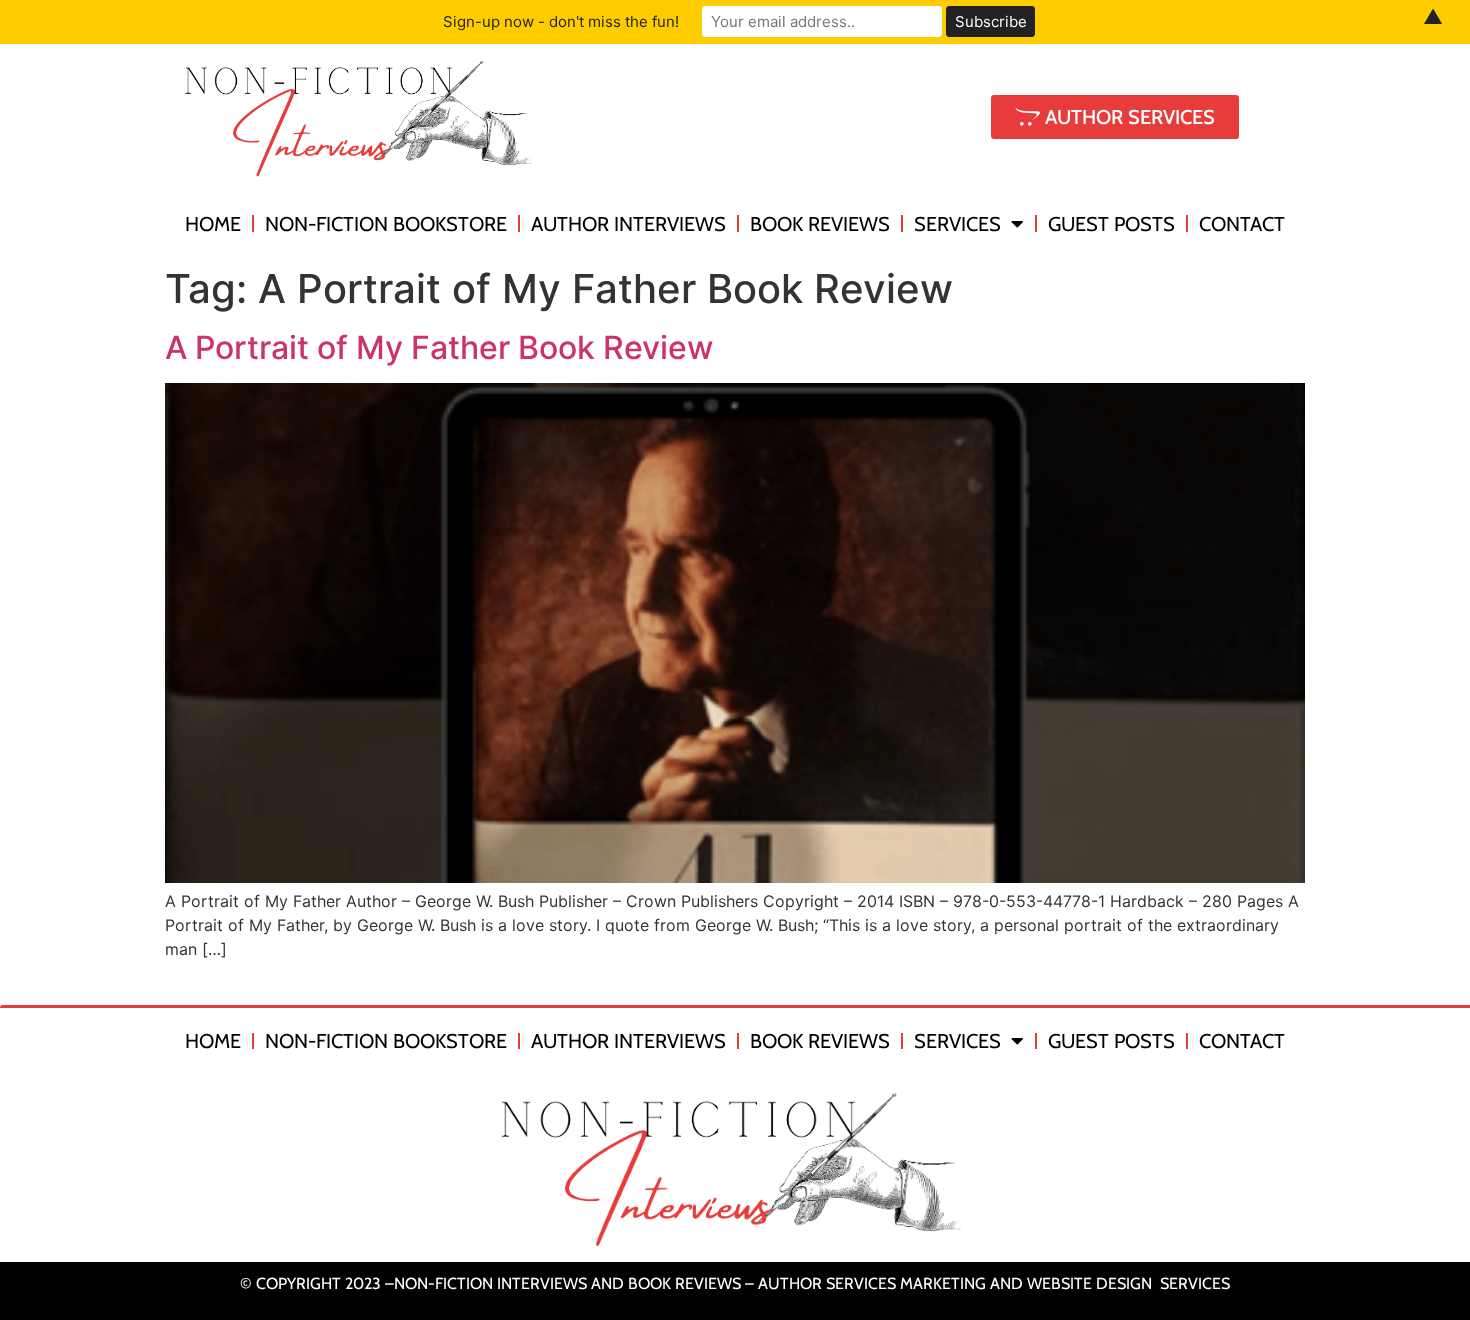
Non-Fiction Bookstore (386, 224)
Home (213, 224)
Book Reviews (820, 224)
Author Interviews (628, 224)
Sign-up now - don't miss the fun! (561, 21)
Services (957, 224)
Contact (1242, 224)
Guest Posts (1111, 224)
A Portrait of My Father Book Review (439, 347)
